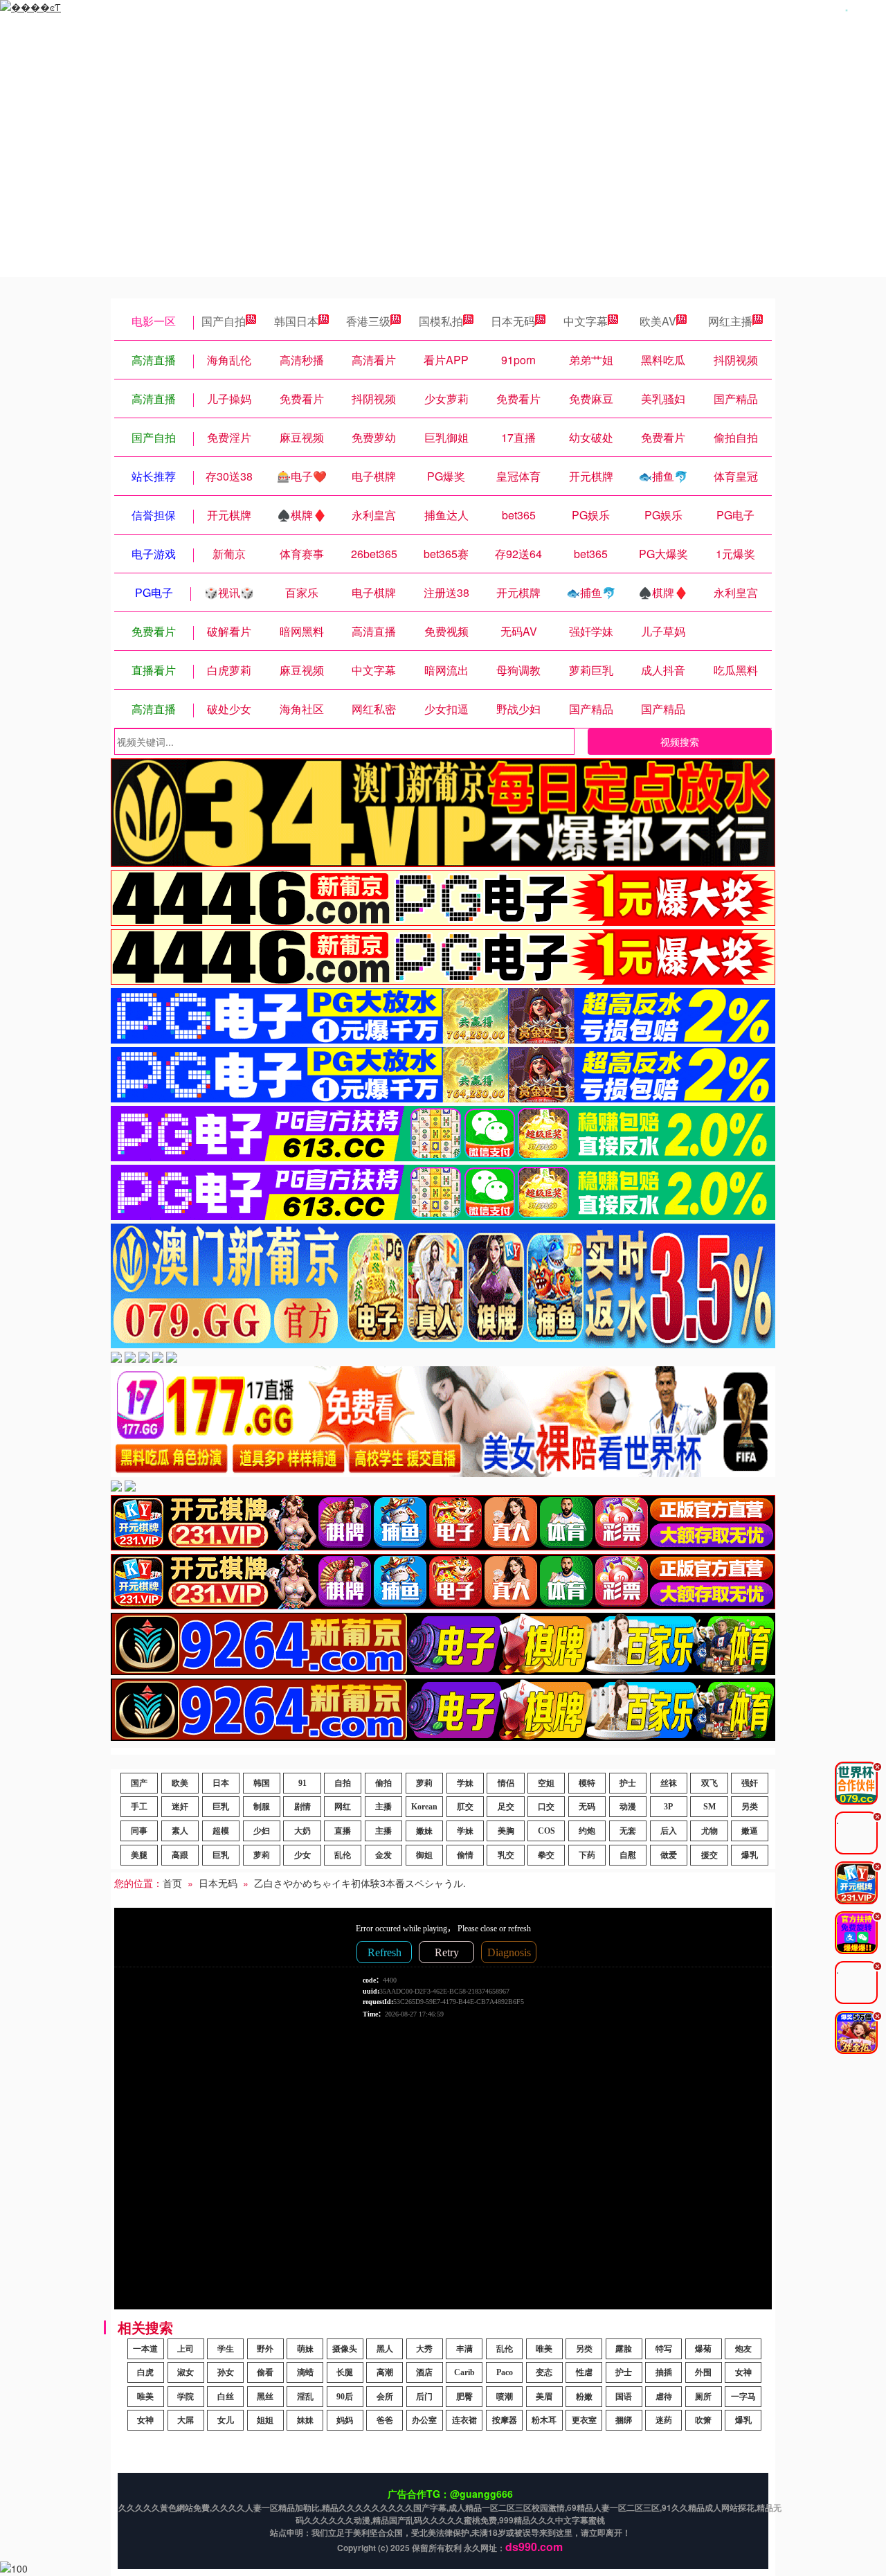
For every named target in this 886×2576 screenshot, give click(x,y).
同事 (139, 1831)
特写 (664, 2349)
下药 (587, 1855)
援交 (709, 1855)
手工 (139, 1807)
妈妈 (345, 2420)
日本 (221, 1783)
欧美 (180, 1783)
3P (668, 1807)
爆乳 (750, 1855)
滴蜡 (305, 2372)
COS (546, 1831)
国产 (139, 1783)
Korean (424, 1807)
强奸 (750, 1783)
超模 (221, 1831)
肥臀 (464, 2397)
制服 (262, 1807)
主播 (383, 1807)
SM (709, 1807)
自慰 (628, 1855)
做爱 (669, 1855)
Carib (464, 2372)
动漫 (628, 1807)
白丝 (226, 2397)
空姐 (546, 1783)
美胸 (506, 1831)
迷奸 (180, 1807)
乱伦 (343, 1855)
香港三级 (368, 321)
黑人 (385, 2349)
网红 (343, 1807)
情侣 (506, 1783)
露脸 (624, 2349)
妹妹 (305, 2420)
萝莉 (424, 1783)
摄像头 (345, 2349)
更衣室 (584, 2420)
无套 (628, 1831)
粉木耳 (544, 2420)
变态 (544, 2372)
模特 (587, 1783)
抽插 (664, 2372)
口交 (546, 1807)
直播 (343, 1831)
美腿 (139, 1855)
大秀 (424, 2349)
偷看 (265, 2372)
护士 (628, 1783)
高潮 (385, 2372)
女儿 (226, 2420)
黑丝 (265, 2397)
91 (302, 1783)
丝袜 (669, 1783)
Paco (505, 2372)
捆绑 (624, 2420)
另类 (750, 1807)
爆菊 (703, 2349)
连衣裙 (464, 2420)
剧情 (302, 1807)
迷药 (664, 2420)
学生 (226, 2349)
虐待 (664, 2397)
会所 (385, 2397)
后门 (424, 2397)
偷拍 (383, 1783)
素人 (180, 1831)
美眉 (544, 2397)
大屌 (186, 2420)
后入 (669, 1831)
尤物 (709, 1831)
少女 (302, 1855)
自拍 (343, 1783)
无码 (587, 1807)
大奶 (302, 1831)
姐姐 (265, 2420)
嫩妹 (424, 1831)
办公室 (424, 2420)
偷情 (465, 1855)
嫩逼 (750, 1831)
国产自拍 (224, 321)
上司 (186, 2349)
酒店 (424, 2372)
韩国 (262, 1783)
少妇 (262, 1831)
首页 (172, 1883)
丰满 (464, 2349)
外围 (703, 2372)
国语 (624, 2397)
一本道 (145, 2349)
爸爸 (385, 2420)
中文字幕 (586, 321)
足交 (506, 1807)
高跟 (180, 1855)
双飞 (709, 1783)
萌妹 (305, 2349)
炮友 (743, 2349)
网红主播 (730, 321)
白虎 (145, 2372)
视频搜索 (680, 742)
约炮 (587, 1831)
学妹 (465, 1783)
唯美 (544, 2349)
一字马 (743, 2397)
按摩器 (505, 2420)
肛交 (465, 1807)
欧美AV (658, 321)
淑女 (186, 2372)
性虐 (584, 2372)
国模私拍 (441, 321)
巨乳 (221, 1807)
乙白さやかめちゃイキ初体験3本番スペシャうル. (360, 1883)
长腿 (345, 2372)
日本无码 (513, 321)
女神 (743, 2372)
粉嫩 (584, 2397)
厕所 (703, 2397)
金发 (383, 1855)
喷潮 (505, 2397)
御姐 (424, 1855)
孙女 (226, 2372)
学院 (186, 2397)
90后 (345, 2397)
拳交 (546, 1855)
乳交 (506, 1855)
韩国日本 (296, 321)
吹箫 (703, 2420)
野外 (265, 2349)
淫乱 (305, 2397)
